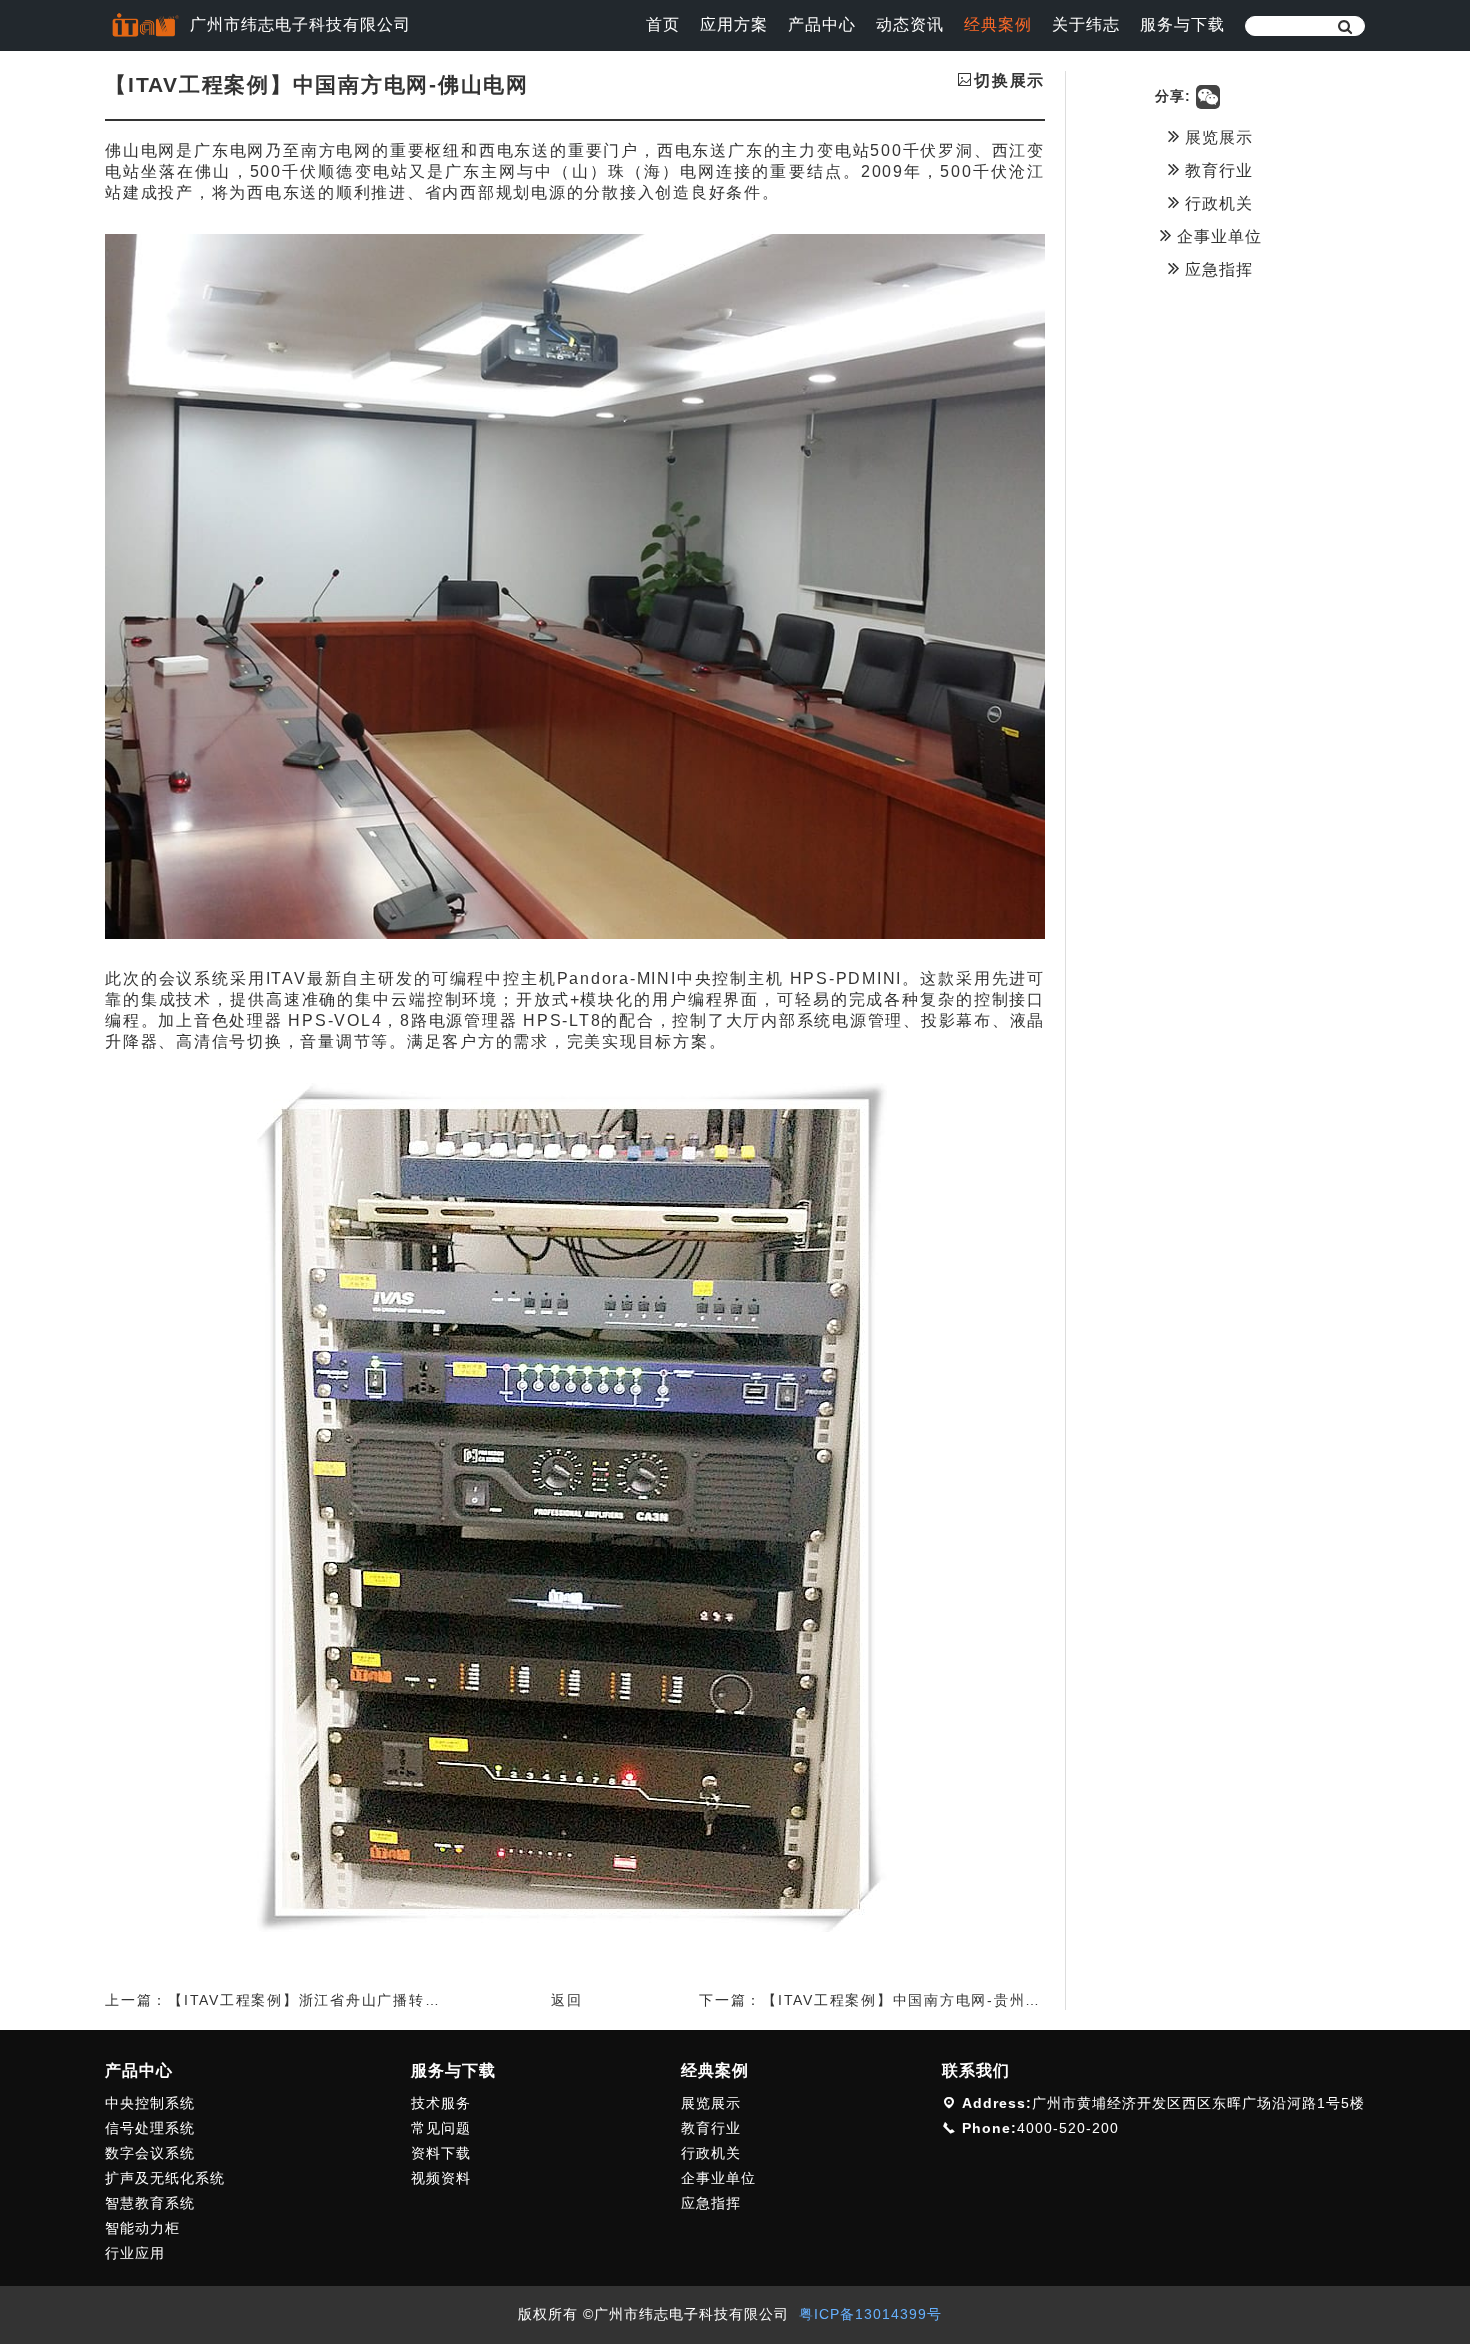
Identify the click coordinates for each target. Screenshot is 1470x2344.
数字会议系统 (150, 2153)
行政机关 (1216, 203)
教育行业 (1216, 170)
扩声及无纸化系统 (165, 2178)
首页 (663, 24)
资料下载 (441, 2153)
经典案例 (998, 24)
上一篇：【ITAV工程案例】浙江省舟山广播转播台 (280, 2000)
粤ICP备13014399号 (870, 2314)
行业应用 (135, 2253)
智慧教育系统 (150, 2203)
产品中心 (822, 24)
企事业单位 (1217, 236)
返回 (567, 2000)
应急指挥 (1216, 269)
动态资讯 (910, 24)
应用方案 (734, 24)
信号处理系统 (150, 2128)
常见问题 (441, 2128)
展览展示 (1216, 137)
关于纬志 (1086, 24)
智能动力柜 (142, 2228)
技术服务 (441, 2103)
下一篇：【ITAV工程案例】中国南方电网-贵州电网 (878, 2000)
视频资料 (441, 2178)
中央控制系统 (150, 2103)
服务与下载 (1182, 24)
